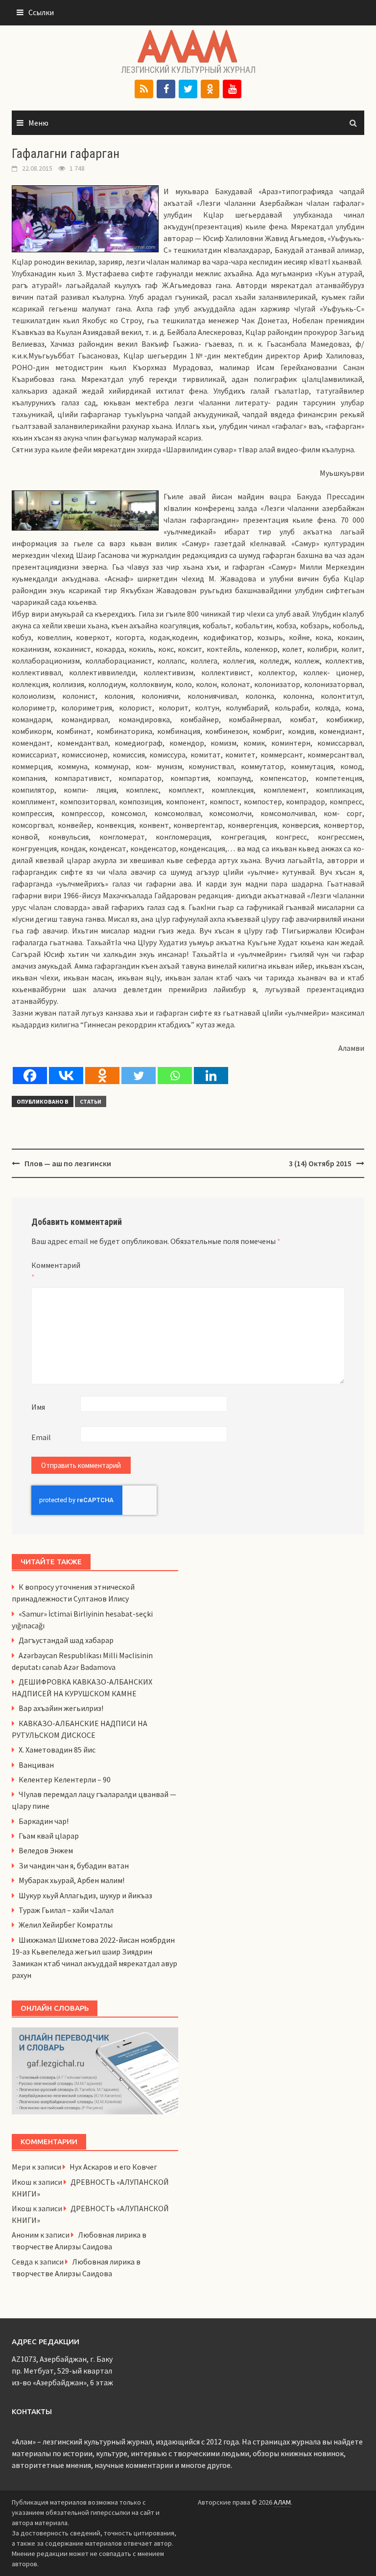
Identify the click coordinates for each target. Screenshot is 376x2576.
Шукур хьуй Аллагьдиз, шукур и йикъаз (85, 1895)
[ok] (210, 89)
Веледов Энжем (46, 1850)
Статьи (91, 1101)
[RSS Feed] (144, 89)
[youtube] (232, 89)
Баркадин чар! (44, 1821)
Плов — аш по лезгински (68, 1163)
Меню (38, 123)
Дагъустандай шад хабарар (66, 1640)
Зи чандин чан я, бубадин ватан (74, 1865)
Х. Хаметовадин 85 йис (57, 1750)
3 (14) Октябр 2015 (320, 1163)
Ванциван (36, 1765)
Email (41, 1437)
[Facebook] (166, 89)
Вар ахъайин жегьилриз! (61, 1708)
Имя (38, 1407)
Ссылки (41, 12)
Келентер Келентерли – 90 (65, 1779)
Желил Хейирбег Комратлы (66, 1925)
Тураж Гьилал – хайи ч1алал (66, 1910)
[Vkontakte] (66, 1076)
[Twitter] (188, 89)
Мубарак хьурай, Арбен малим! (71, 1880)
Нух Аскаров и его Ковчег (113, 2167)
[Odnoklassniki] (102, 1076)
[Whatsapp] (175, 1076)
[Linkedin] (211, 1076)
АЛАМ (282, 2502)
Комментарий (56, 1271)
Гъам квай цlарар (49, 1836)
